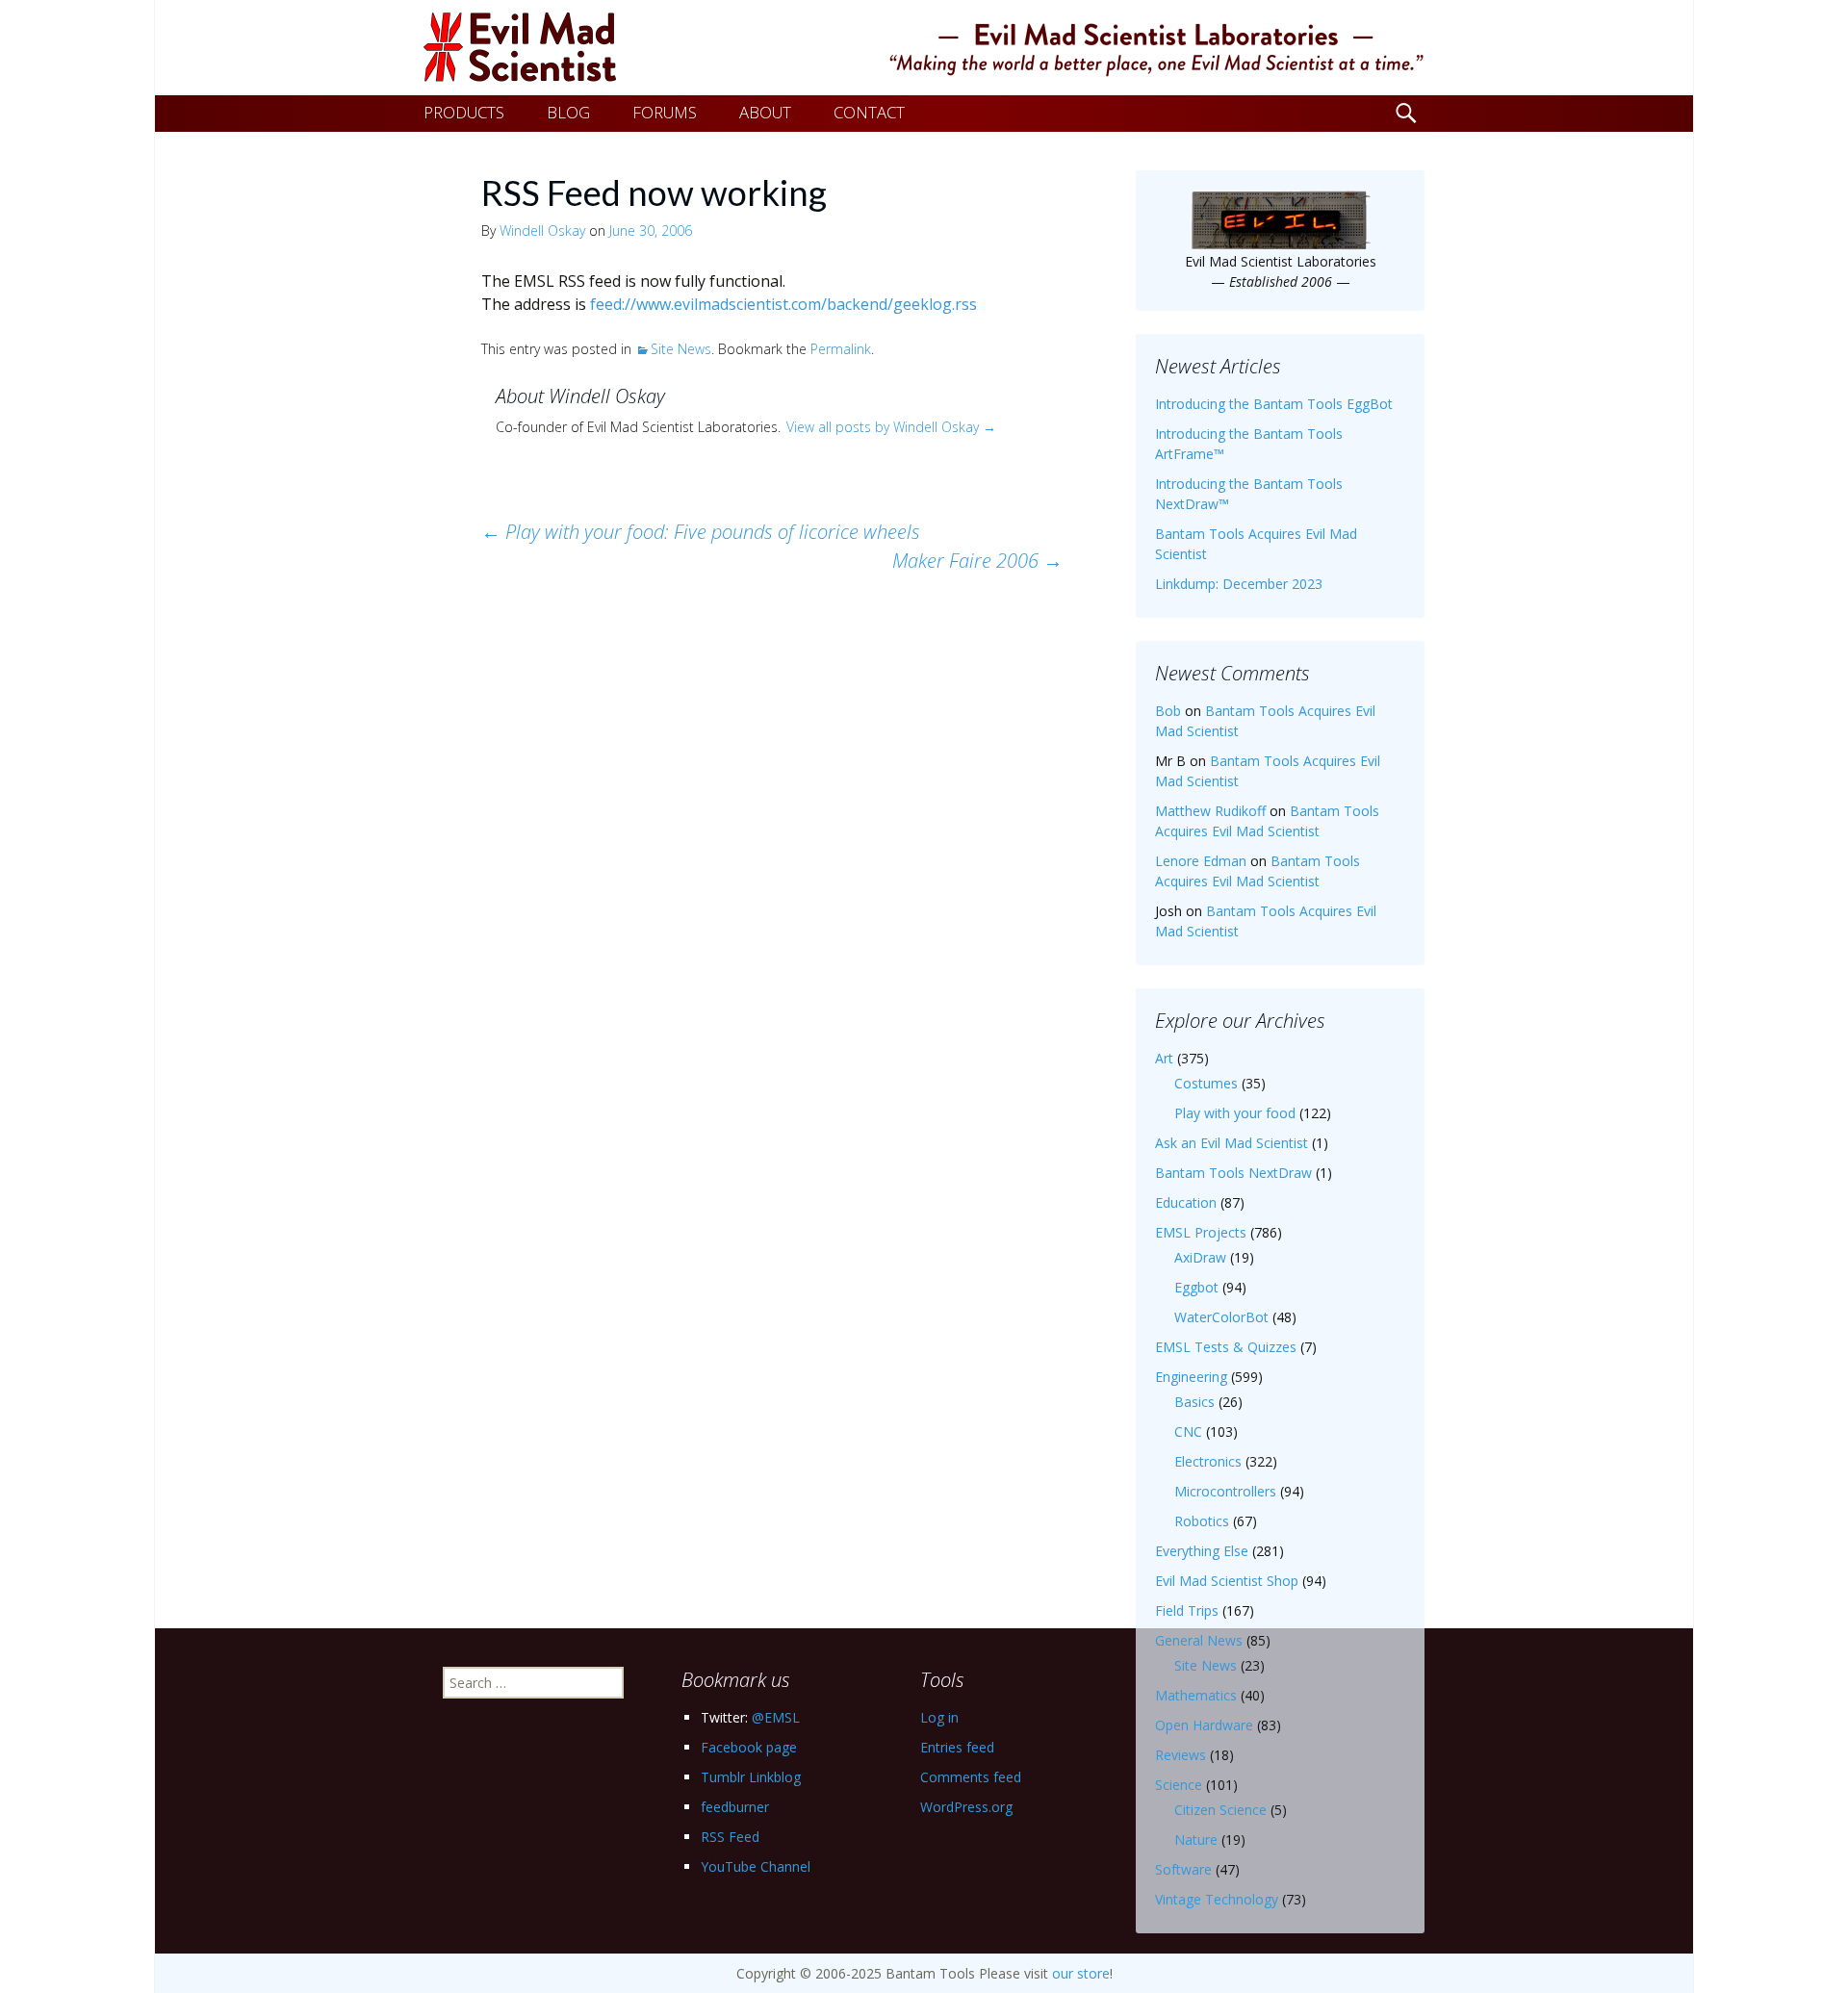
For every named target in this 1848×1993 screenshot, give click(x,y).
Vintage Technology (1217, 1899)
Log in (939, 1717)
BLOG (568, 112)
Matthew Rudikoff (1210, 811)
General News (1199, 1640)
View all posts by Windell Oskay (891, 427)
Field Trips (1187, 1610)
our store (1081, 1973)
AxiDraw (1200, 1257)
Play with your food (1235, 1113)
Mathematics (1196, 1695)
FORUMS (665, 112)
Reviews (1181, 1755)
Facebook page (749, 1747)
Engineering (1191, 1377)
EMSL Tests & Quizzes (1226, 1347)
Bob (1168, 711)
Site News (681, 349)
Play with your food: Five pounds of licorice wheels (701, 532)
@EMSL (776, 1717)
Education (1186, 1202)
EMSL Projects (1201, 1232)
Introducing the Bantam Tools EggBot (1274, 404)
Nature (1196, 1840)
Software (1183, 1869)
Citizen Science (1220, 1810)
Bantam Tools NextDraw (1233, 1173)
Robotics (1202, 1521)
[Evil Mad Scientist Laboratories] (924, 48)
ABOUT (765, 112)
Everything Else (1202, 1551)
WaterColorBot (1221, 1317)
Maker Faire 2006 (977, 561)
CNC (1188, 1431)
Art (1164, 1058)
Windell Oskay (542, 230)
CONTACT (869, 112)
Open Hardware (1204, 1725)
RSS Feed (730, 1837)
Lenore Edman (1201, 861)
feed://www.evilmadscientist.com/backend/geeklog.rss (783, 304)
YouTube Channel (756, 1866)
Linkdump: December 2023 (1239, 584)
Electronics (1208, 1461)
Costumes (1206, 1083)
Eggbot (1196, 1287)
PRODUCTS (464, 112)
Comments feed (971, 1777)
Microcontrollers (1225, 1491)
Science (1179, 1785)
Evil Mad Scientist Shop (1227, 1581)
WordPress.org (966, 1807)
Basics (1194, 1402)
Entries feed (957, 1747)
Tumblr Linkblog (751, 1777)
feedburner (735, 1807)
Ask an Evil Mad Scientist (1232, 1143)
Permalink (841, 349)
